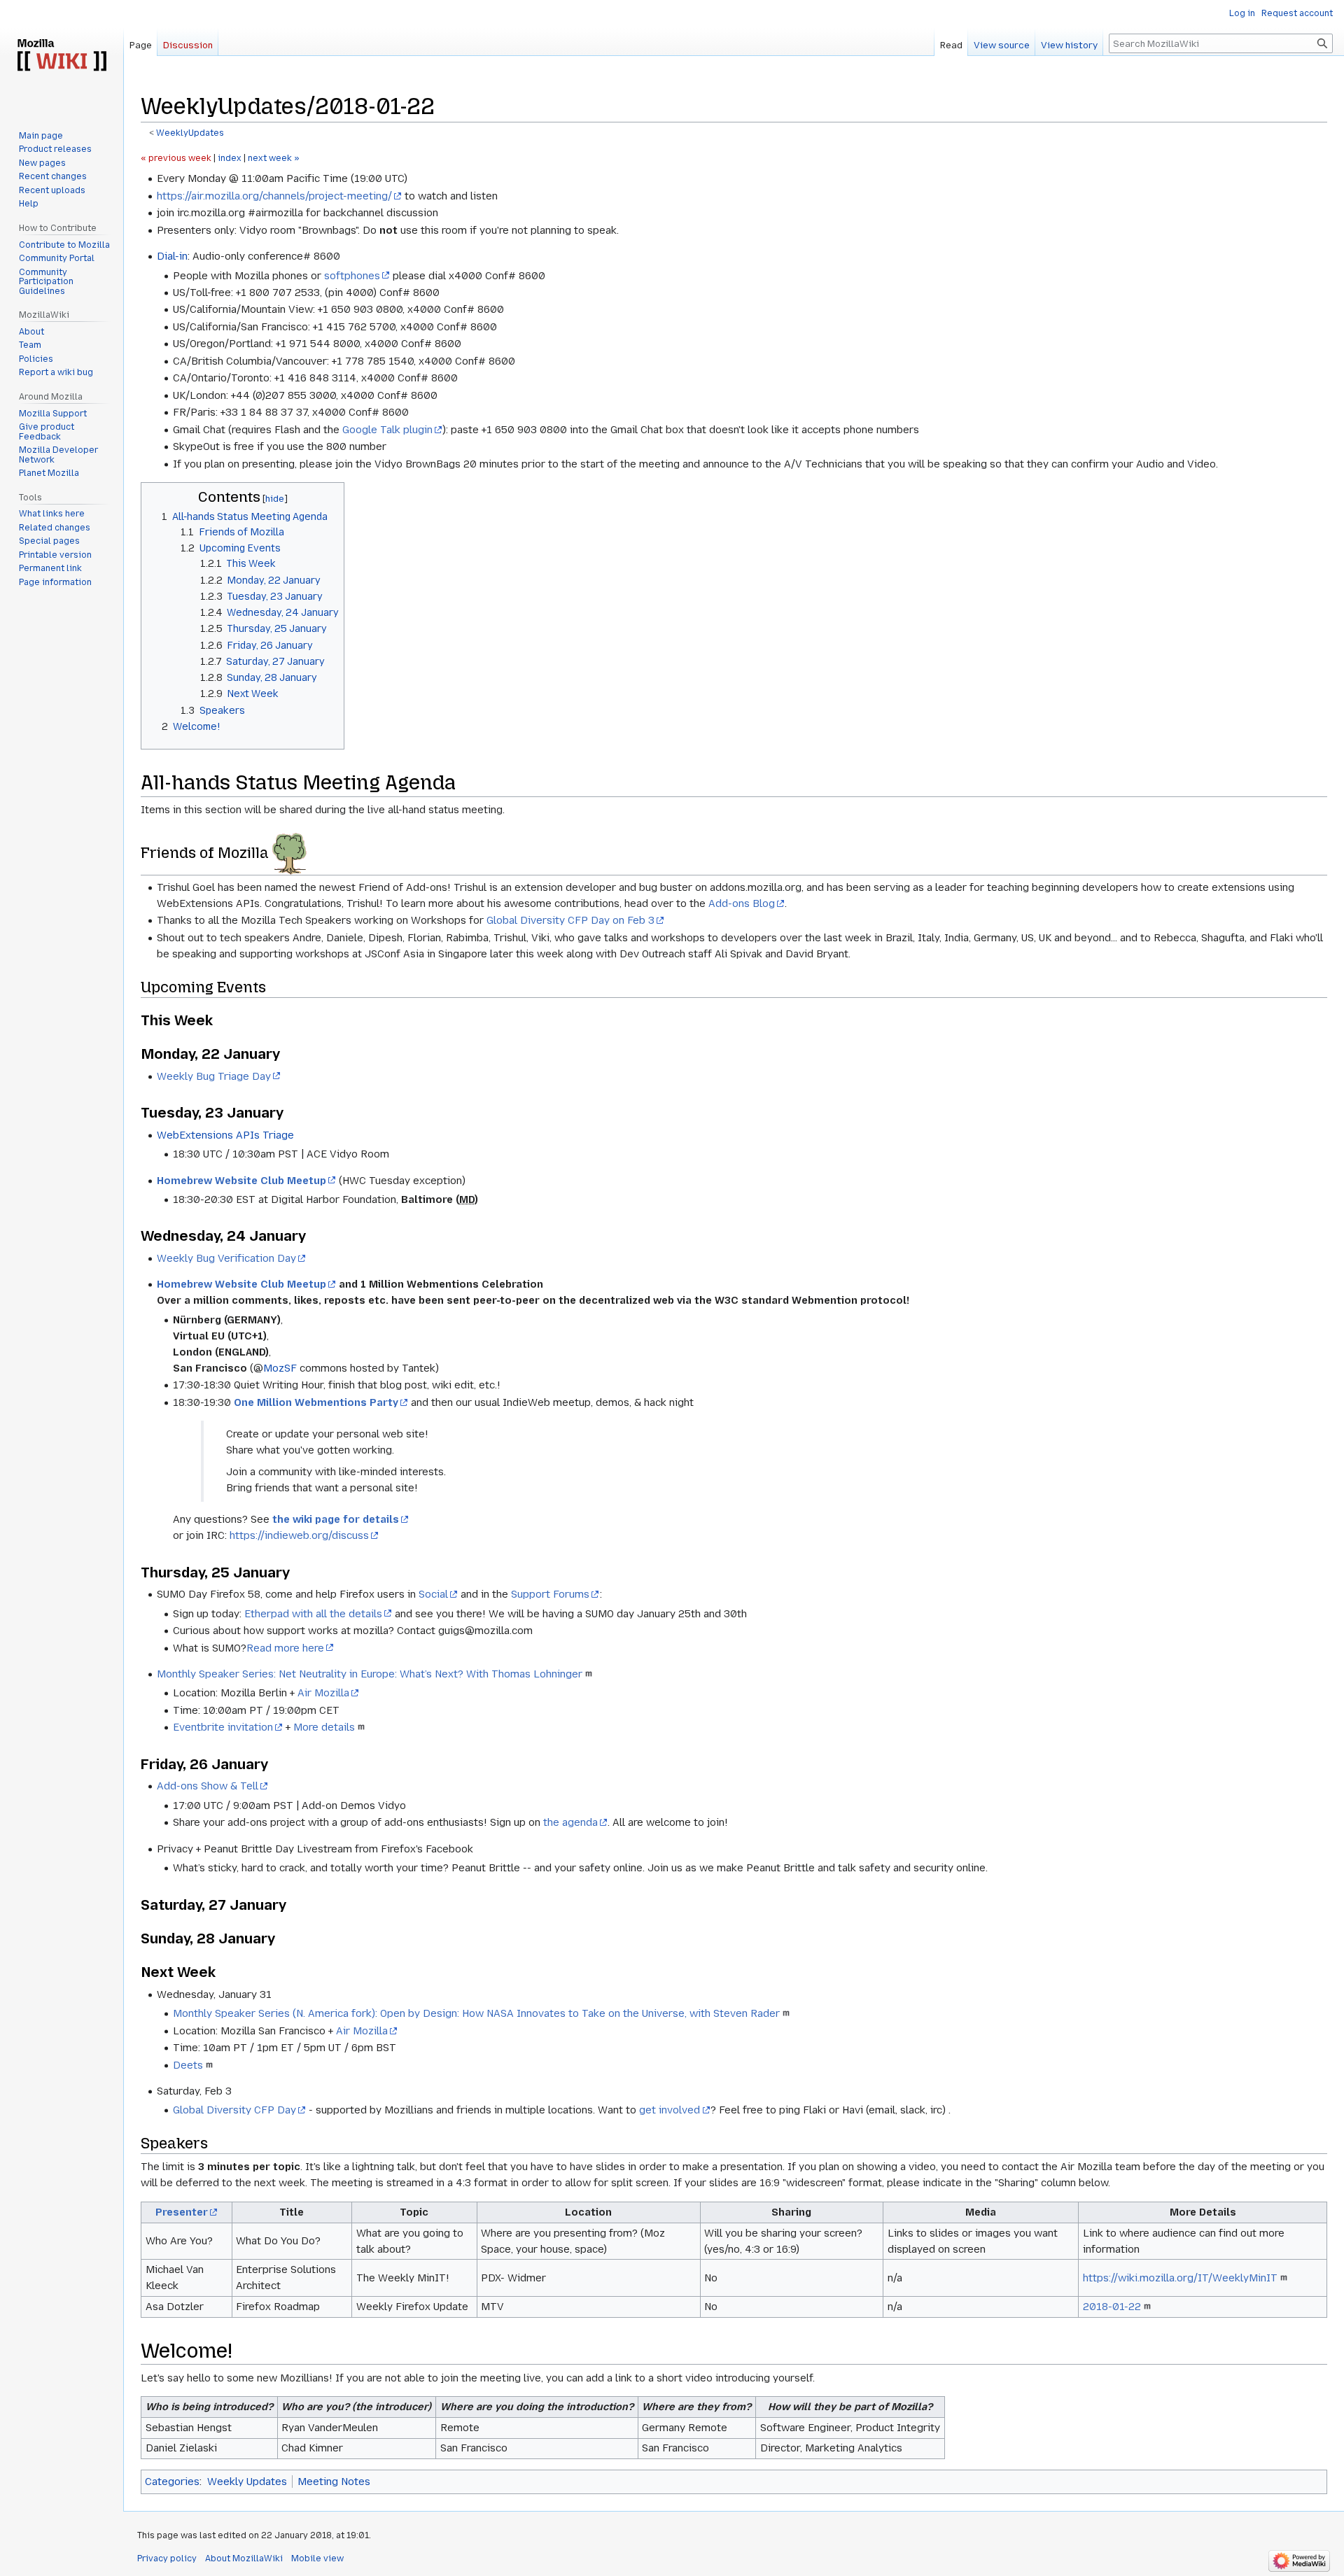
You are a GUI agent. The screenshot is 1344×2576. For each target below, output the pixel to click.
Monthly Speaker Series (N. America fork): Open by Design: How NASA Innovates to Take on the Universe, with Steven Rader (476, 2013)
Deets (188, 2065)
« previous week (176, 158)
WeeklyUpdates (190, 133)
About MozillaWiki (244, 2559)
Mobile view (317, 2559)
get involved (670, 2110)
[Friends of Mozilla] (289, 853)
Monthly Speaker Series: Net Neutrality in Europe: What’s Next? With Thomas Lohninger (370, 1674)
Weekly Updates (247, 2482)
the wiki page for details (336, 1519)
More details (324, 1727)
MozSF (280, 1368)
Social (433, 1594)
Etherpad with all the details (313, 1614)
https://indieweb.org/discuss (299, 1535)
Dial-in (172, 256)
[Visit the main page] (62, 56)
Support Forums (550, 1594)
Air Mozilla (323, 1693)
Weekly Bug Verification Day (226, 1258)
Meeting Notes (334, 2482)
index (230, 158)
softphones (352, 276)
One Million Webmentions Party (316, 1402)
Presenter (182, 2212)
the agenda (570, 1822)
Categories (172, 2482)
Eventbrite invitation (223, 1727)
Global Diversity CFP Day (234, 2110)
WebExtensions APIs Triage (225, 1135)
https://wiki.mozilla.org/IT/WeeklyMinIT (1180, 2278)
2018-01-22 (1112, 2307)
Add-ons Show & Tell (208, 1786)
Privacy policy (167, 2559)
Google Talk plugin (387, 430)
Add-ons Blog (742, 903)
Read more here (285, 1648)
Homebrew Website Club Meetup (241, 1181)
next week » (274, 158)
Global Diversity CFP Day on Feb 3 (570, 920)
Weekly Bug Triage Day (214, 1076)
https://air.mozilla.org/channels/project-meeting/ (274, 196)
